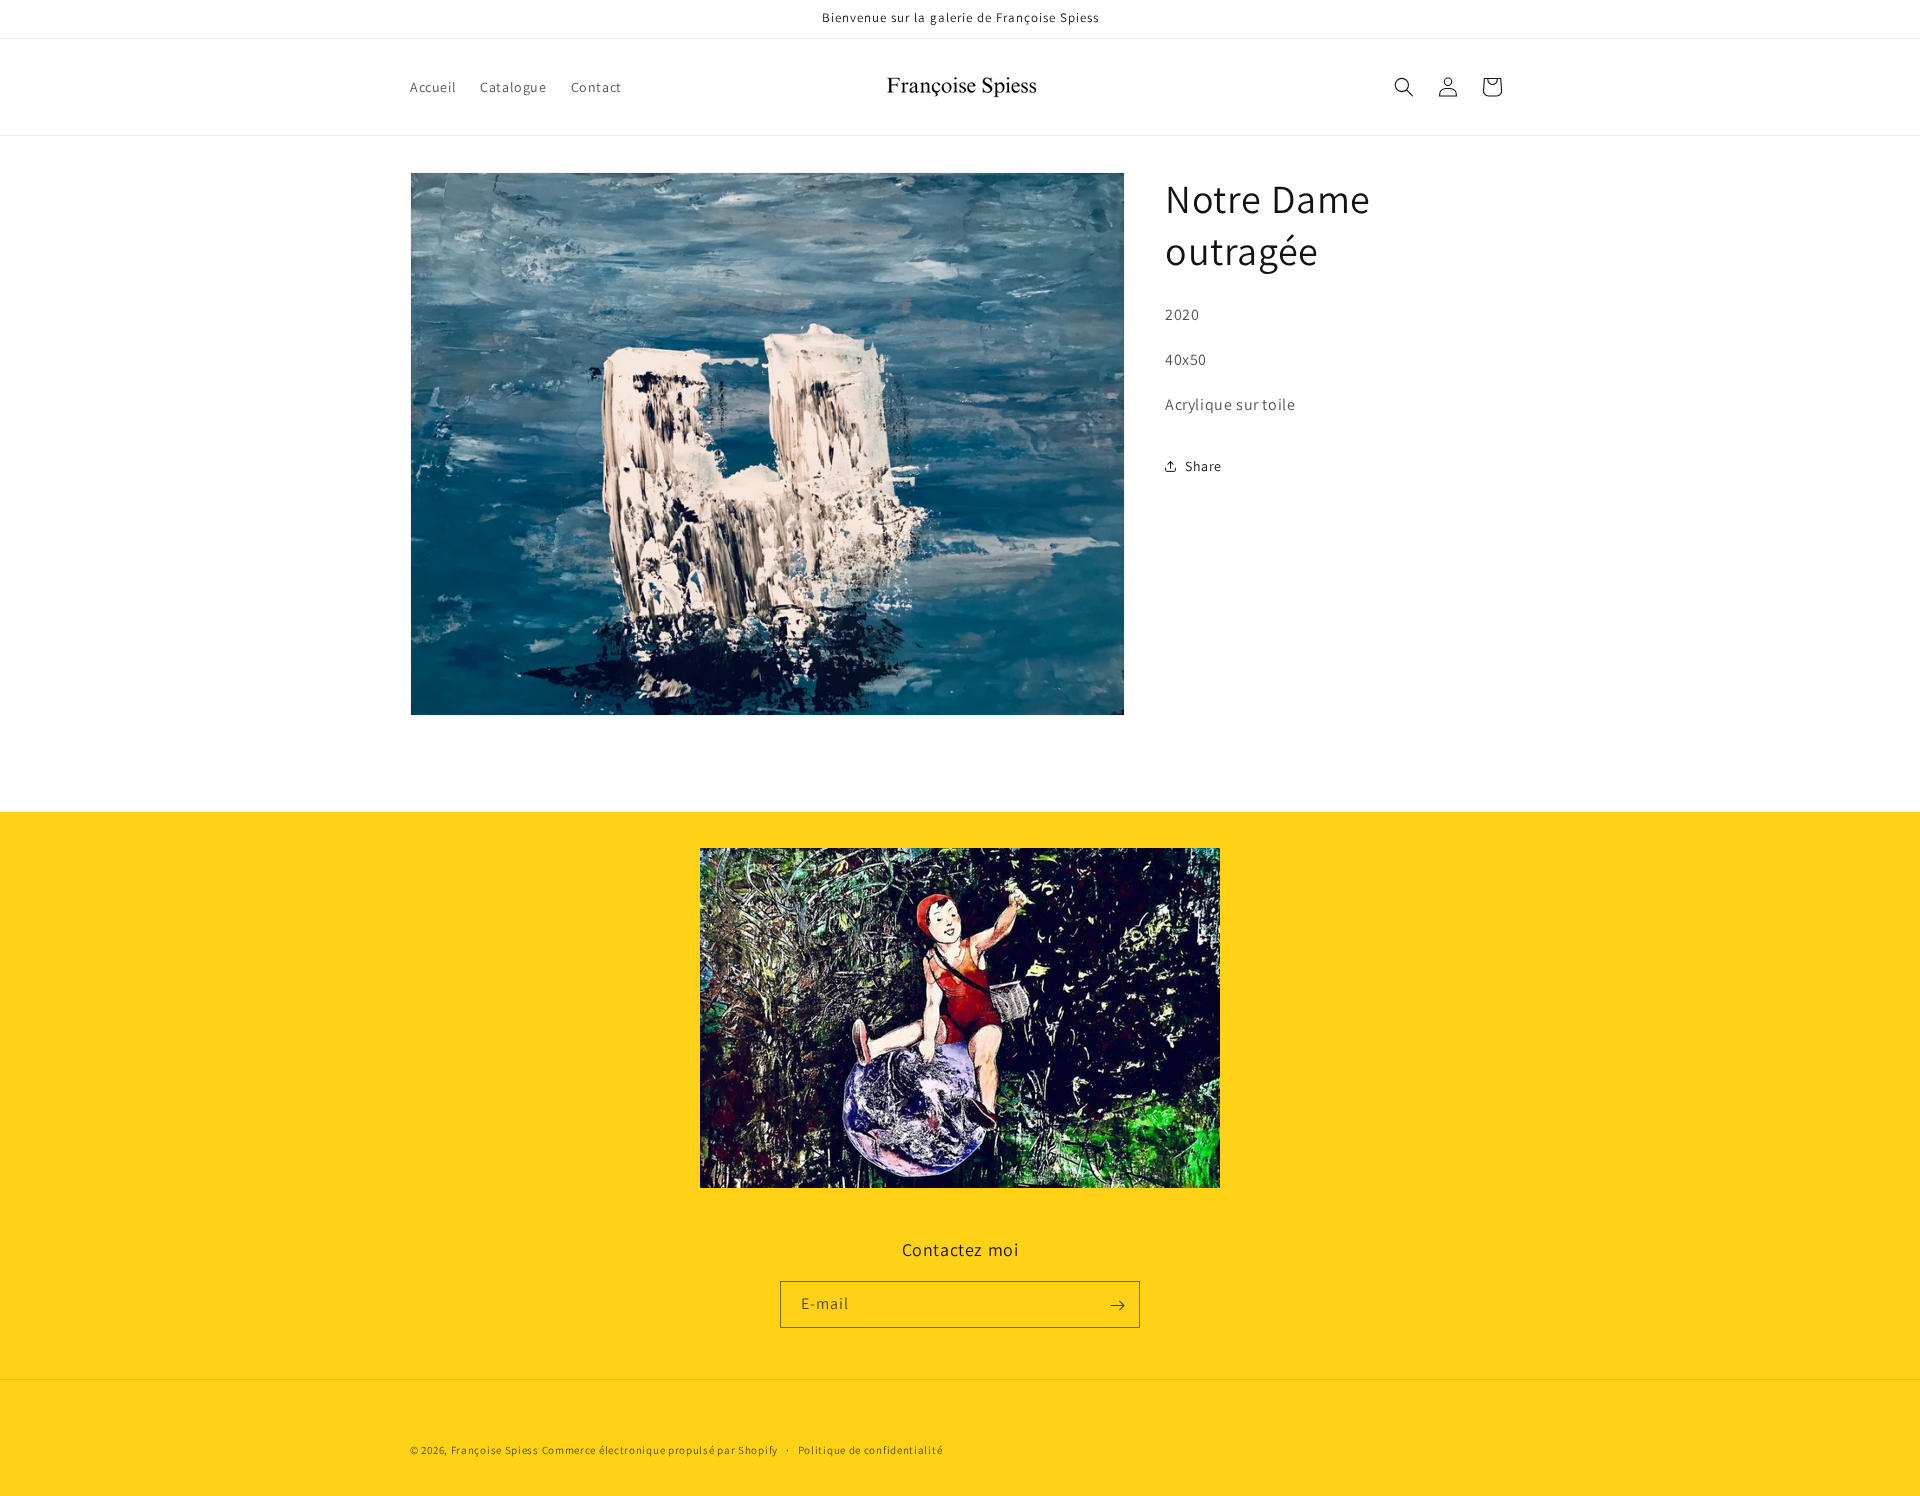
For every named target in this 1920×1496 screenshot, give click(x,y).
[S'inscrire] (1117, 1305)
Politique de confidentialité (870, 1449)
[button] (1404, 87)
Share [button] (1203, 466)
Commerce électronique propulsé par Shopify (660, 1450)
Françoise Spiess (495, 1450)
